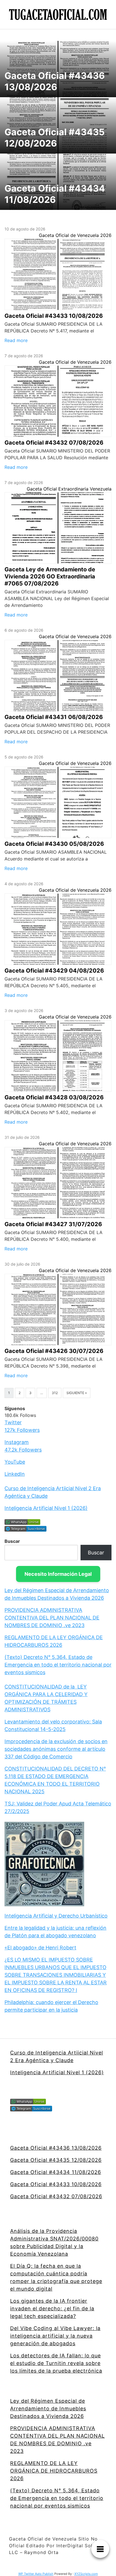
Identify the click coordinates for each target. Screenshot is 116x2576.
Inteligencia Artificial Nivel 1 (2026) (46, 1508)
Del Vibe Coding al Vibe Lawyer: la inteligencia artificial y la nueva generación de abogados (55, 2336)
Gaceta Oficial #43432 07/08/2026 (56, 2196)
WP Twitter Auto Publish (36, 2574)
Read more (16, 340)
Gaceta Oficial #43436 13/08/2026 (56, 2148)
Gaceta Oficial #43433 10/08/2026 (56, 2184)
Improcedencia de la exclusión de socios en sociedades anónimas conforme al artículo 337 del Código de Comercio (56, 1749)
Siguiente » (77, 1393)
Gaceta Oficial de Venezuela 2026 (75, 235)
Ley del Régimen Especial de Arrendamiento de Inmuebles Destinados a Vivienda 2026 (48, 2409)
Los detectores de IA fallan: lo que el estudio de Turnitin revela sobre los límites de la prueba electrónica (56, 2363)
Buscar (12, 1541)
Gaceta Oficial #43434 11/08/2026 (56, 2172)
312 (55, 1393)
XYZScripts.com (86, 2574)
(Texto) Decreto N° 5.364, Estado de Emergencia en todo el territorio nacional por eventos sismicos (58, 1665)
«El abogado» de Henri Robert (40, 1948)
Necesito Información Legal (58, 1574)
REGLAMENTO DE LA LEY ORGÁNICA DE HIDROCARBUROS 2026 (54, 2471)
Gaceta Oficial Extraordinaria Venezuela (69, 489)
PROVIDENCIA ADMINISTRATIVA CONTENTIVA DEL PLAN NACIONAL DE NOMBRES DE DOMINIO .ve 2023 (52, 1618)
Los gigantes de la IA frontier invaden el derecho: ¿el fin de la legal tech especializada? (52, 2308)
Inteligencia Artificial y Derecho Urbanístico (56, 1916)
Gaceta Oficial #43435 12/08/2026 (56, 2160)
